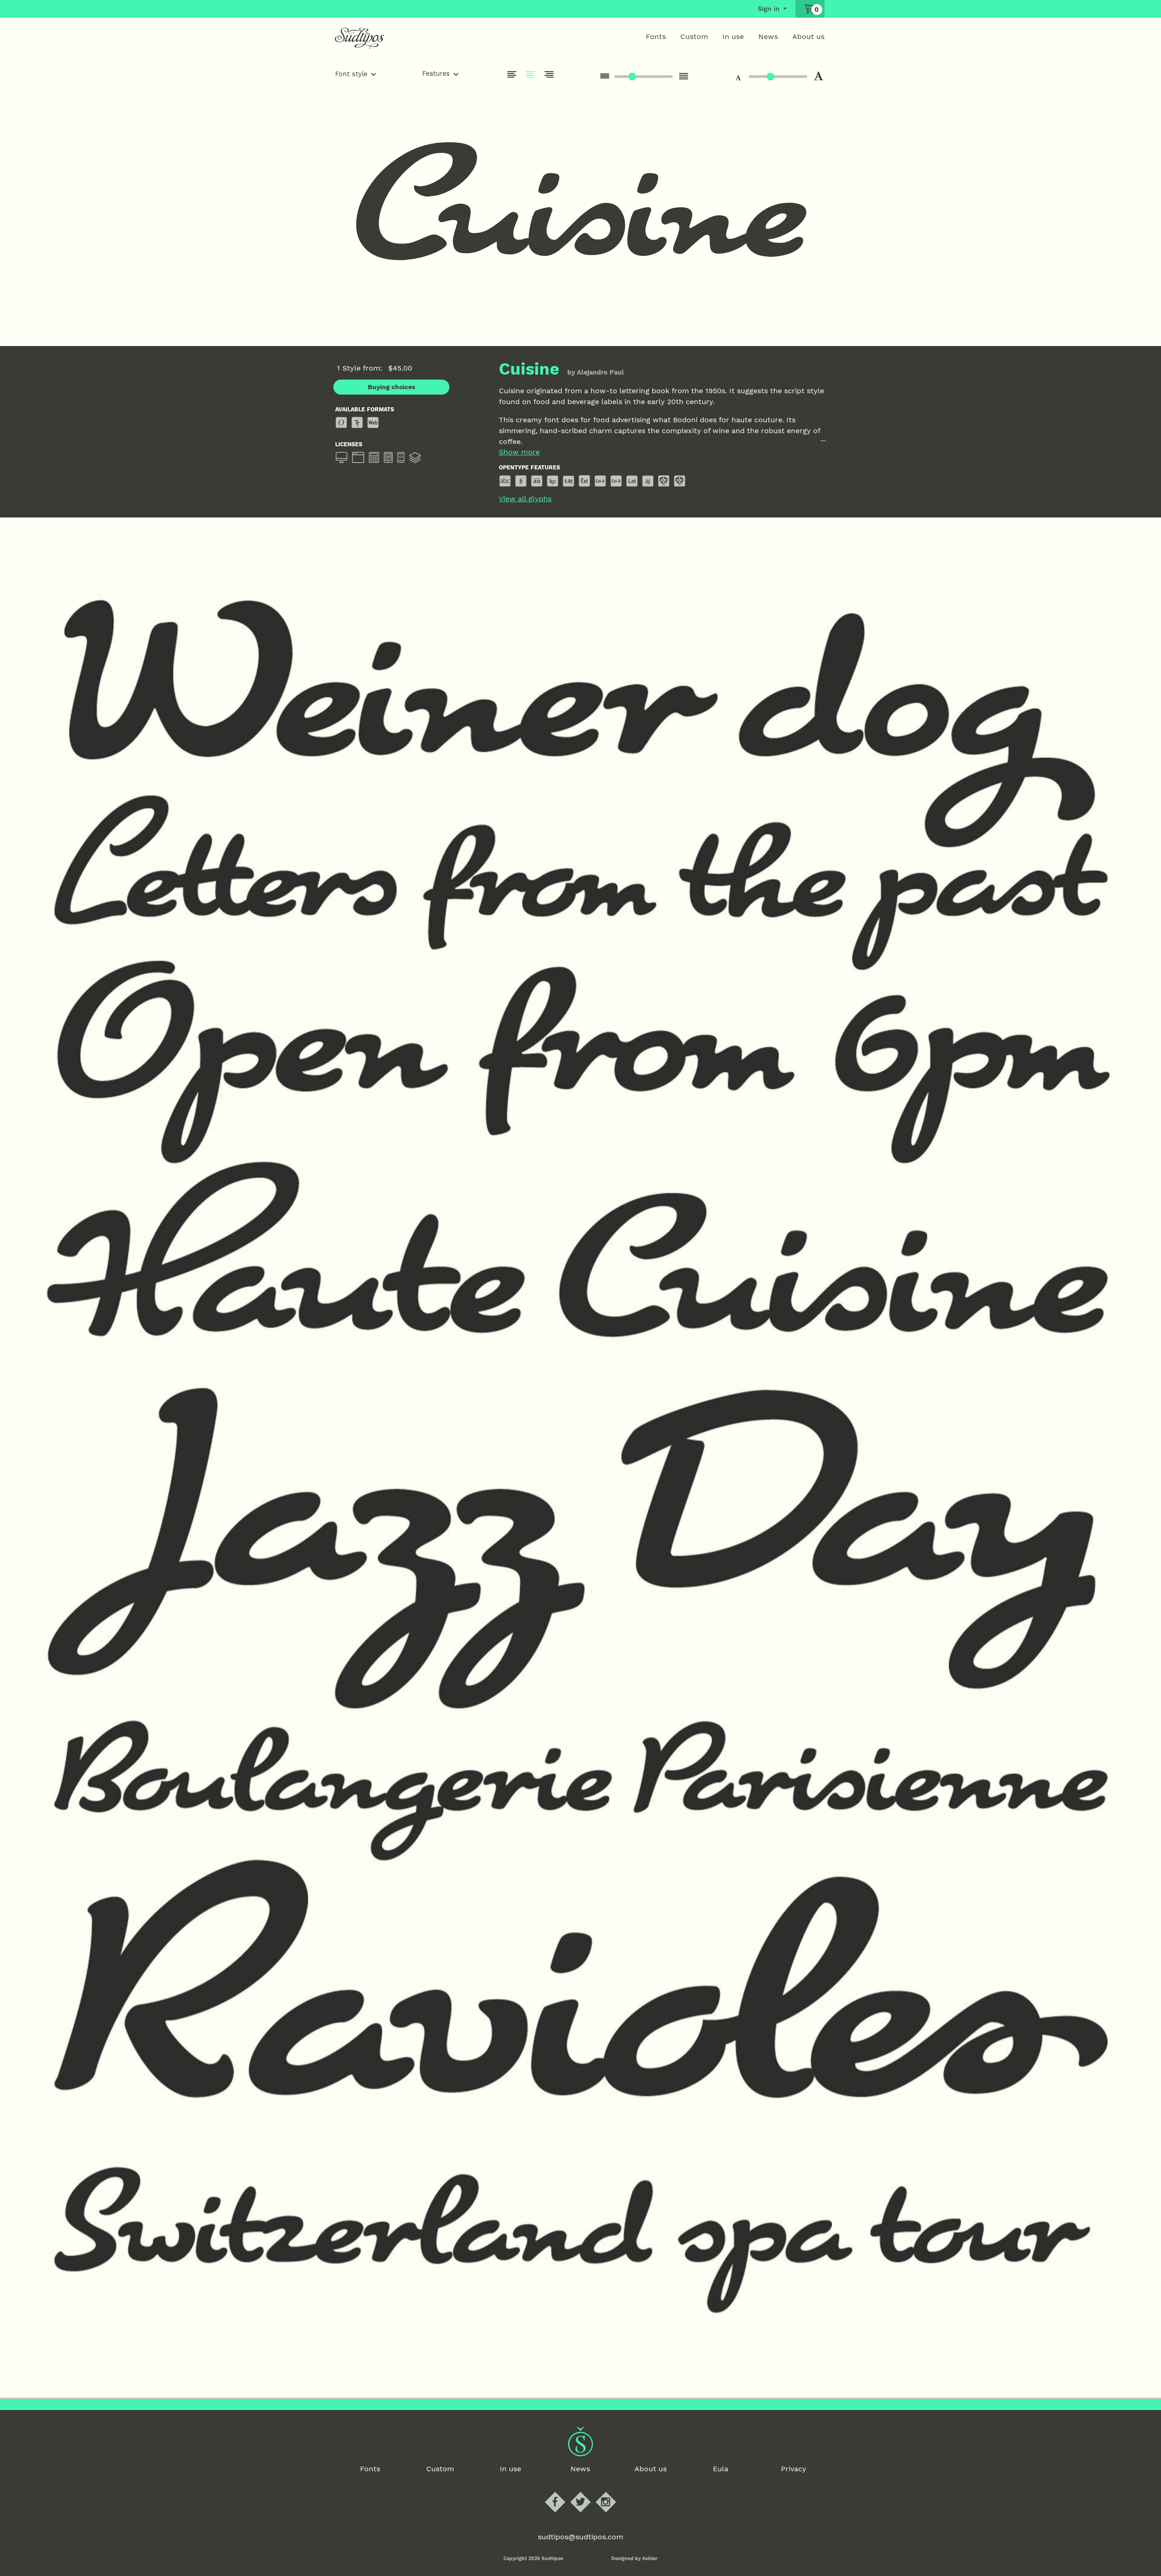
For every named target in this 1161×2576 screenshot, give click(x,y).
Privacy (794, 2469)
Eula (721, 2469)
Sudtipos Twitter (588, 2492)
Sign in (769, 9)
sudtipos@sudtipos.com (580, 2537)
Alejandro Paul (600, 372)
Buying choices (392, 387)
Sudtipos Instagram (613, 2492)
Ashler (650, 2559)
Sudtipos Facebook (563, 2492)
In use (733, 37)
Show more (519, 452)
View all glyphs (525, 499)
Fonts (656, 37)
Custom (694, 37)
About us (808, 37)
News (768, 37)
